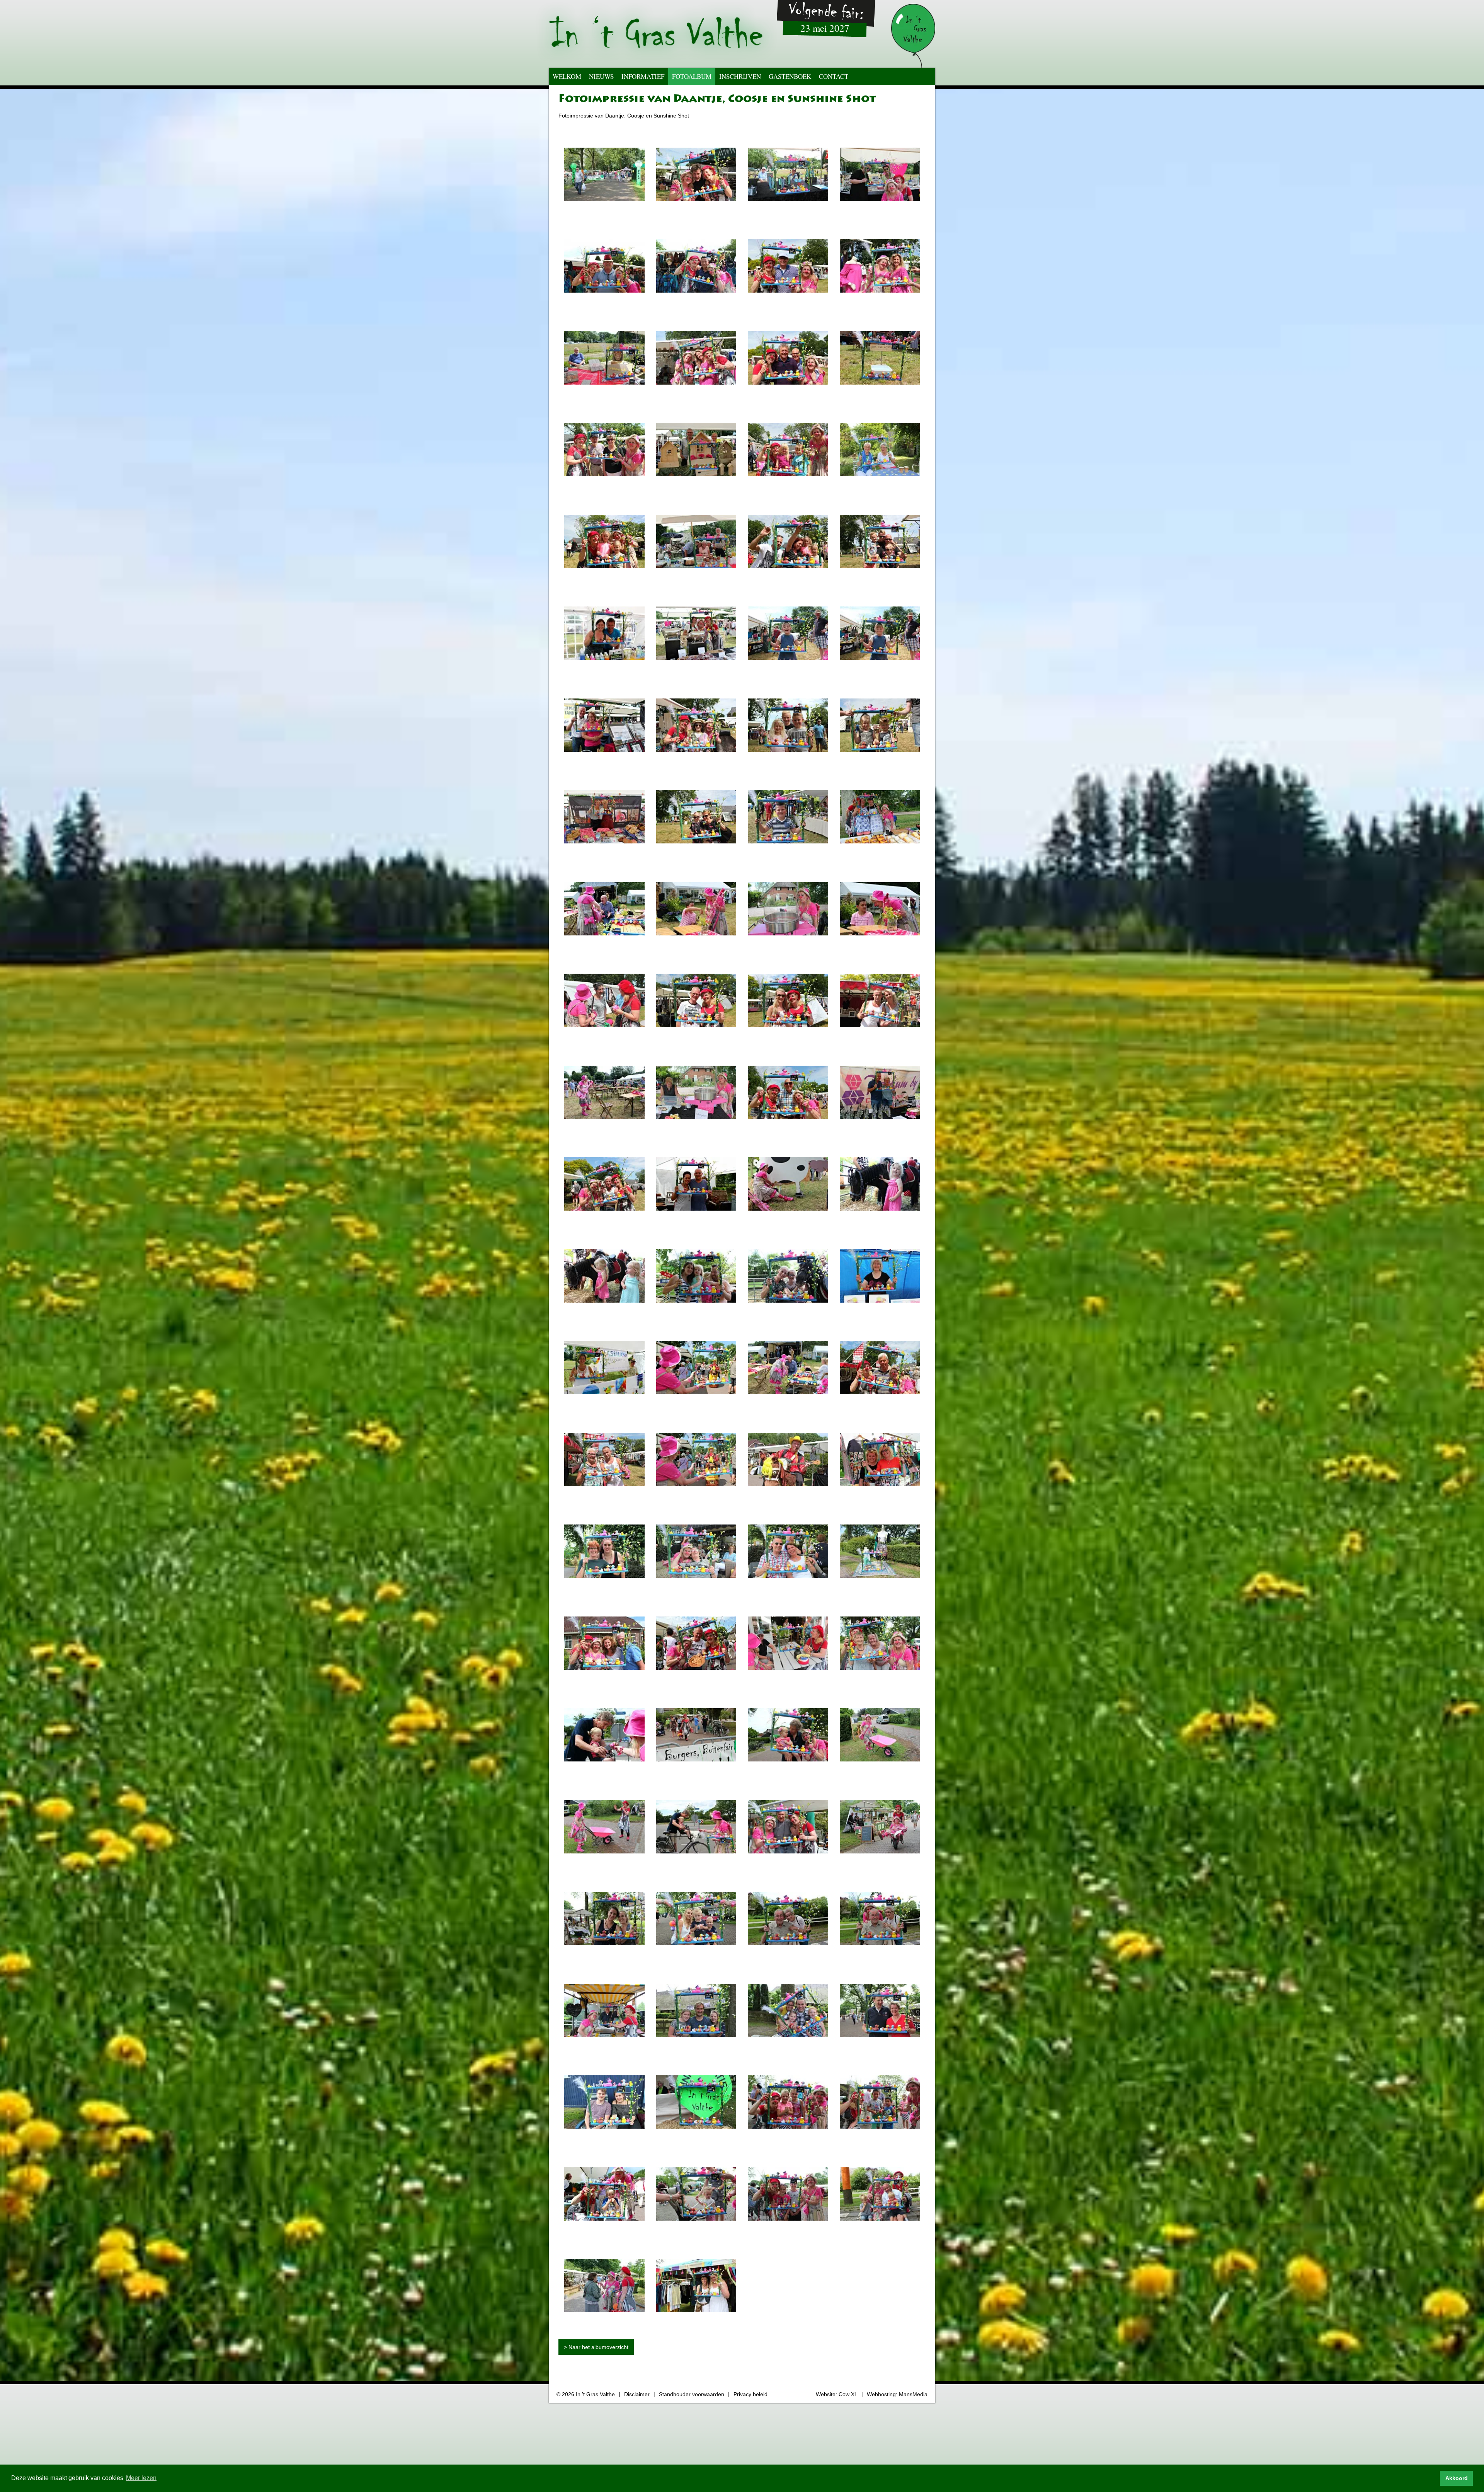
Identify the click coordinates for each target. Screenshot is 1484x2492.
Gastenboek (790, 76)
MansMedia (913, 2394)
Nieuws (601, 76)
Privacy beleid (751, 2394)
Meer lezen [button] (141, 2478)
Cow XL (848, 2394)
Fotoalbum (692, 76)
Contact (834, 76)
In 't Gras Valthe (595, 2394)
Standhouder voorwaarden (692, 2394)
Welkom (567, 76)
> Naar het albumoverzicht (596, 2347)
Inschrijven (740, 76)
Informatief (643, 76)
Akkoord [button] (1457, 2478)
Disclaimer (637, 2394)
